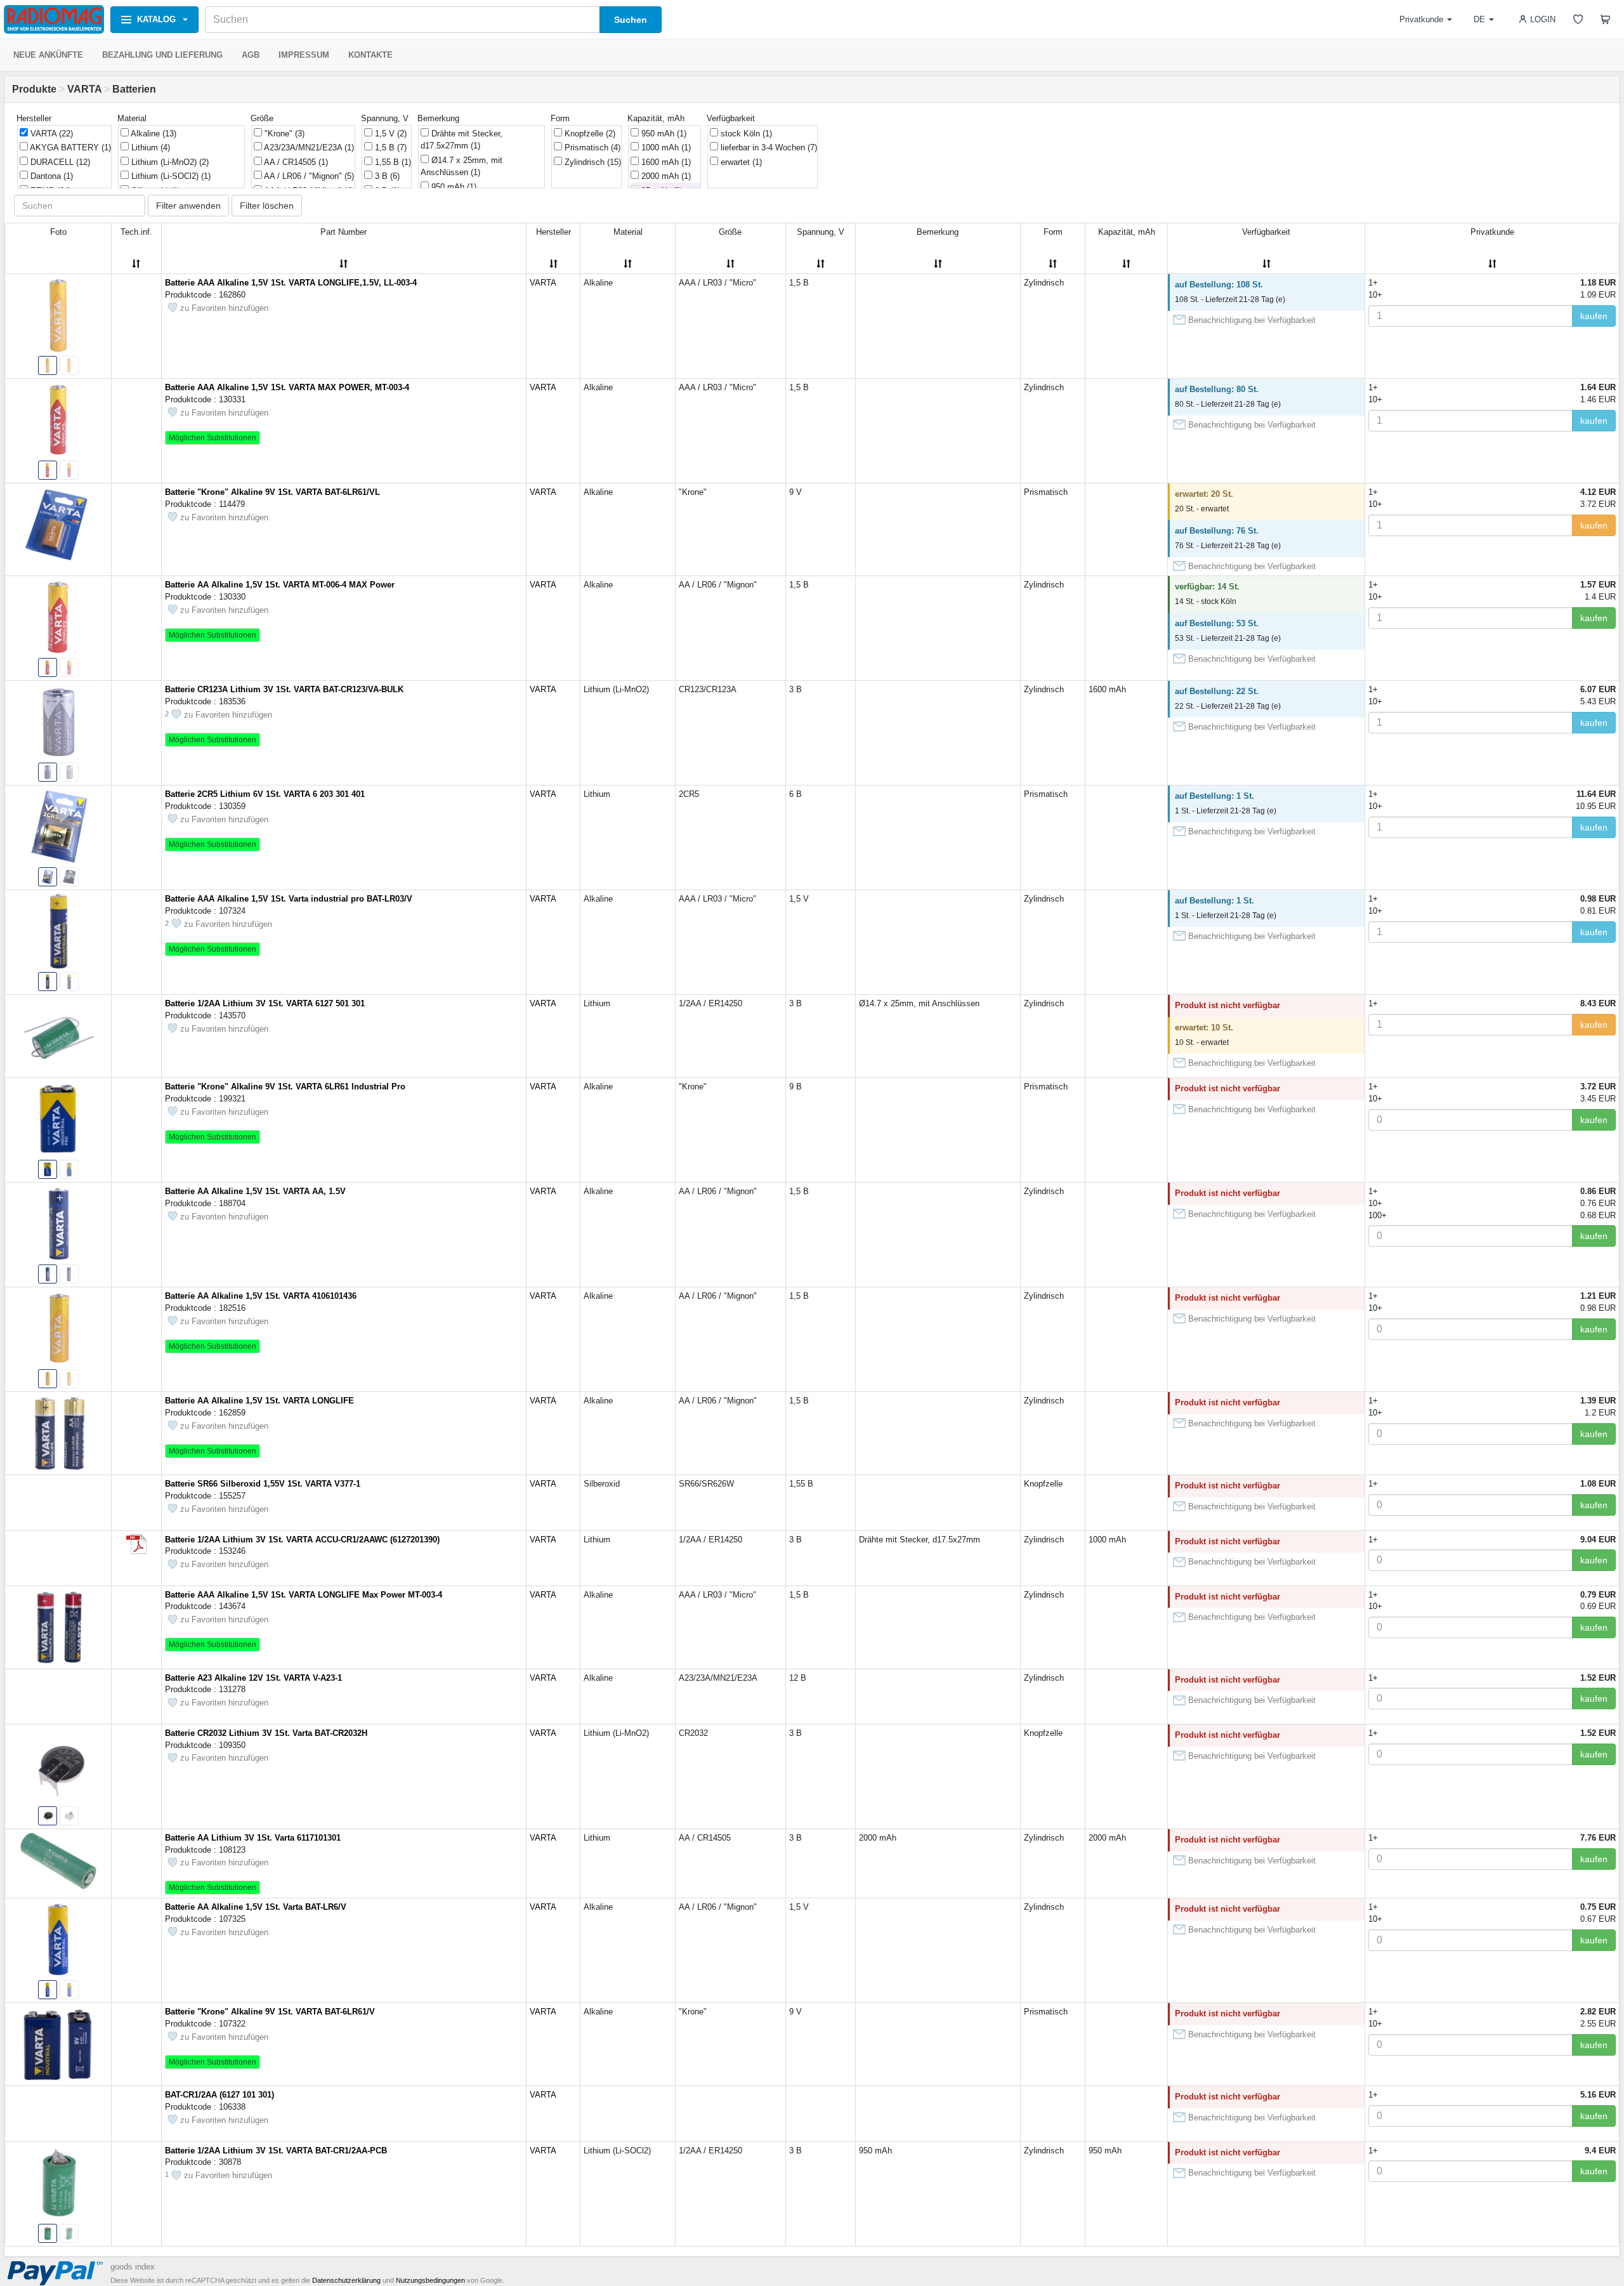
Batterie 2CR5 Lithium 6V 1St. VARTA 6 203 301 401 (265, 794)
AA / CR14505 (295, 162)
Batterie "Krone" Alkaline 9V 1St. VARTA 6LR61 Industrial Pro (285, 1087)
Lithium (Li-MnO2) (169, 162)
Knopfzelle (589, 134)
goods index (133, 2267)
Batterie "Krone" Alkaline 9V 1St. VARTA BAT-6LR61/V (270, 2012)
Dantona (50, 176)
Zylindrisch (592, 162)
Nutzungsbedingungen (430, 2280)
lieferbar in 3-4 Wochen (768, 148)
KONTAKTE (370, 55)
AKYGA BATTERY (69, 148)
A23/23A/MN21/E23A (308, 148)
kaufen (1594, 316)
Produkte (34, 89)
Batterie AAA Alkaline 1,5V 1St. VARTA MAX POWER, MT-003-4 (287, 387)
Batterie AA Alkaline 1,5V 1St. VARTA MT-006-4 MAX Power (280, 585)
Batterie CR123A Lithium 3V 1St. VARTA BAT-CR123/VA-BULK (284, 689)
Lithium (149, 148)
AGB (251, 55)
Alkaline (153, 134)
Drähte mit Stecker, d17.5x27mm (462, 140)
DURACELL (59, 162)
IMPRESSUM (304, 55)
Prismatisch (591, 148)
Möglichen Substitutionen (213, 438)
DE (1479, 19)
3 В (386, 176)
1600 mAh (665, 162)
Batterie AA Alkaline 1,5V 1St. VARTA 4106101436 (261, 1296)
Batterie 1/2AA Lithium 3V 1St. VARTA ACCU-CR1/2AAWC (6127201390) (302, 1540)
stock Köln (745, 134)
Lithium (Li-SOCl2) (170, 176)
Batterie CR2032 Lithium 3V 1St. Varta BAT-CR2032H (266, 1733)
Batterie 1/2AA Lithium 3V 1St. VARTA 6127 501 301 (265, 1003)
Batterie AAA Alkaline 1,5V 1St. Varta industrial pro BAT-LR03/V (289, 899)
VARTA (84, 89)
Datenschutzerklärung (346, 2280)
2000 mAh (665, 176)
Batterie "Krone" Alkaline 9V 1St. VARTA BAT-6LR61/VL (272, 492)
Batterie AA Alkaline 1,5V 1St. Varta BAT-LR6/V (256, 1907)
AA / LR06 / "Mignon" (308, 176)
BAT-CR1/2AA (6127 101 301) (219, 2095)
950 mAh (453, 187)
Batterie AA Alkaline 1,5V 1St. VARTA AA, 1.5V (255, 1191)
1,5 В (390, 148)
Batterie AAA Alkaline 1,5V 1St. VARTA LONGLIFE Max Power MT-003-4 (304, 1595)
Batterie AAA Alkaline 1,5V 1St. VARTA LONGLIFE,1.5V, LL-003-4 (291, 283)
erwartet (740, 162)
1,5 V (390, 134)
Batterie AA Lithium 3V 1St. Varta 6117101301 (253, 1838)
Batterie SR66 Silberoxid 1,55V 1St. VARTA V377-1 (263, 1484)
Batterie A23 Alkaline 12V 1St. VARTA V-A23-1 (253, 1678)
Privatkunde (1421, 19)
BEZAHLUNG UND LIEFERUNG (162, 55)
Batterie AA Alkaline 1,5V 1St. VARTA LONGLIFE (259, 1401)
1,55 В (392, 162)
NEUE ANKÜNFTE (48, 55)
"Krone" (283, 134)
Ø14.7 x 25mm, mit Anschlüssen (462, 167)
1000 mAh (665, 148)
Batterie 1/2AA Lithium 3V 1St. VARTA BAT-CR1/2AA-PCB (276, 2151)
